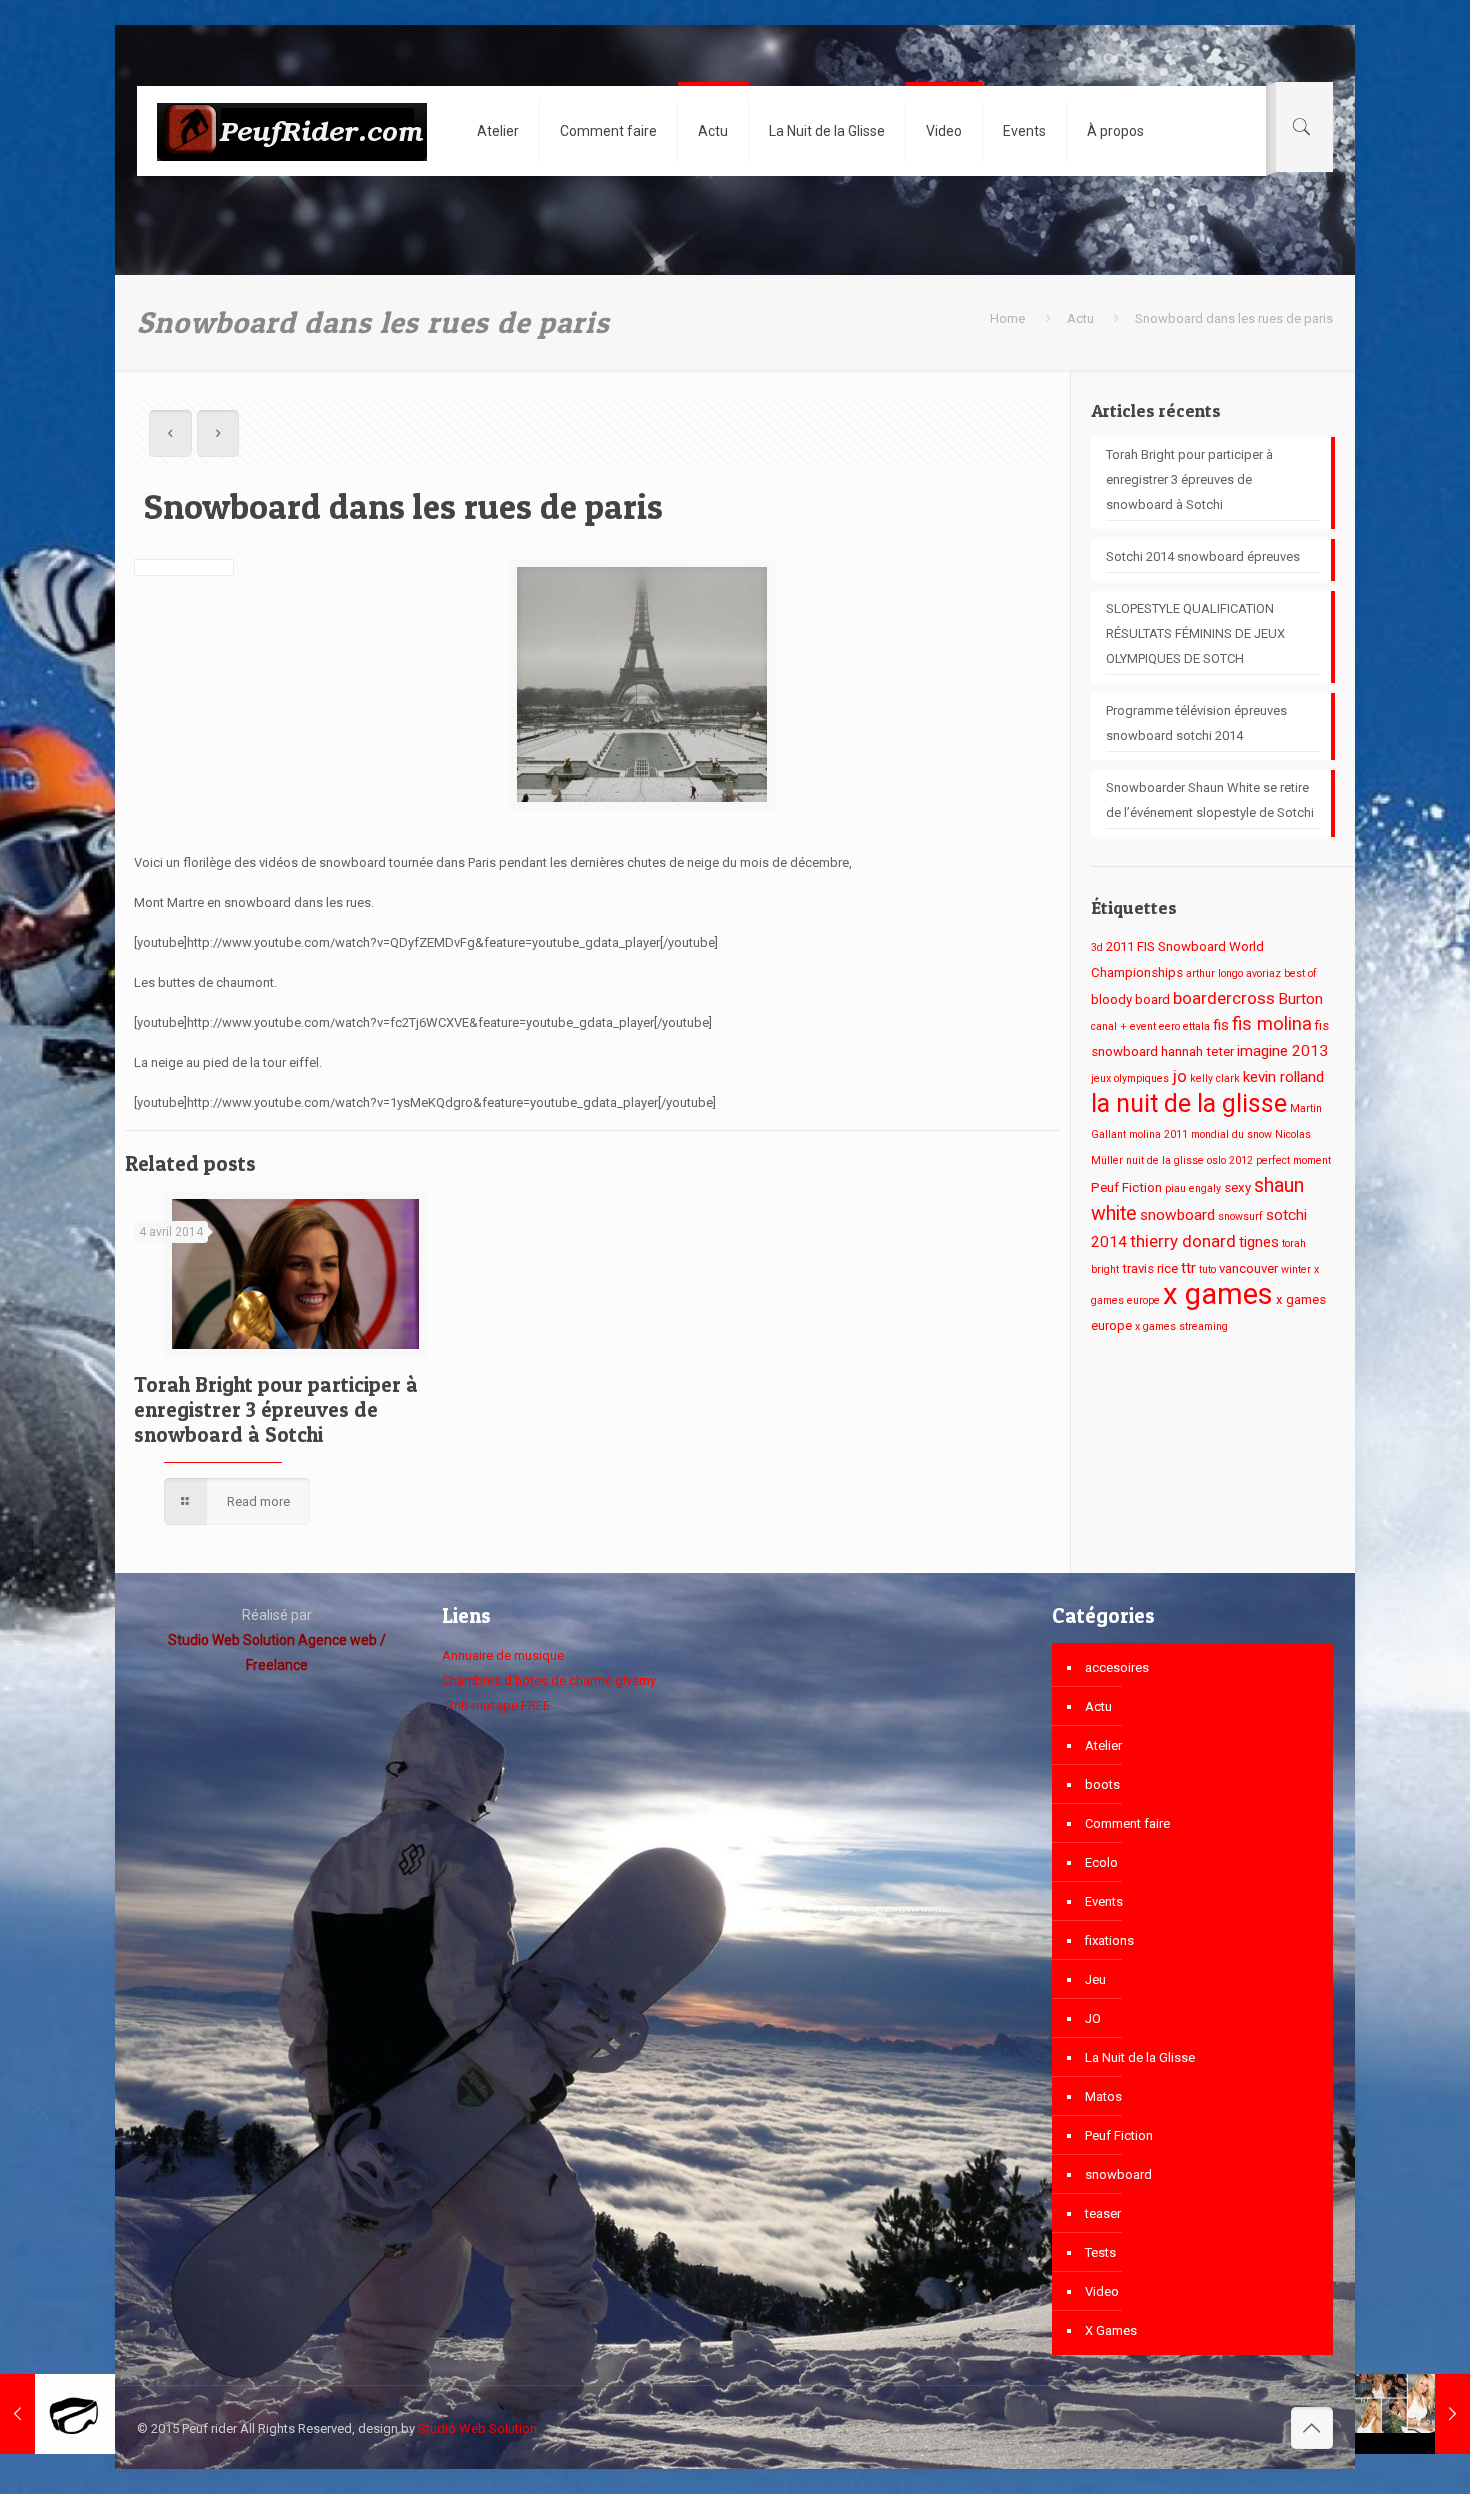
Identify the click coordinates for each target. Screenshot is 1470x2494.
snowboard (1177, 1215)
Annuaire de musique (503, 1655)
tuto (1207, 1269)
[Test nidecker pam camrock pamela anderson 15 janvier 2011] (1412, 2414)
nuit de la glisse (1165, 1160)
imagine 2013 (1282, 1051)
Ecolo (1101, 1862)
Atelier (1103, 1745)
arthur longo (1214, 973)
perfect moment (1293, 1160)
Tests (1100, 2252)
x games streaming (1181, 1326)
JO (1093, 2018)
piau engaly (1193, 1188)
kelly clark (1215, 1078)
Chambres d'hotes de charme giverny (549, 1680)
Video (1102, 2291)
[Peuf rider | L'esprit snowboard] (292, 131)
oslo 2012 (1230, 1160)
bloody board (1130, 999)
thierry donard (1183, 1241)
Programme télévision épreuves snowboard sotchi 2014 (1196, 723)
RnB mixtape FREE (496, 1705)
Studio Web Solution (477, 2428)
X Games (1111, 2330)
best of (1300, 973)
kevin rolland (1283, 1077)
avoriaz (1263, 973)
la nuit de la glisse (1189, 1103)
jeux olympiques (1130, 1078)
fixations (1109, 1940)
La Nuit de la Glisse (1140, 2057)
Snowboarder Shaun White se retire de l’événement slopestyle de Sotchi (1210, 800)
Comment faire (1127, 1823)
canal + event (1123, 1026)
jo (1179, 1076)
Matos (1103, 2096)
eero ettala (1184, 1026)
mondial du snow (1231, 1134)
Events (1104, 1901)
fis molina (1272, 1024)
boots (1102, 1784)
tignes (1259, 1242)
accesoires (1117, 1667)
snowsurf (1240, 1216)
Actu (1080, 318)
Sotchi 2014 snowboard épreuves (1203, 556)
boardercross (1224, 998)
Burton (1300, 999)
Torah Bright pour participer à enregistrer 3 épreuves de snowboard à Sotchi (276, 1409)
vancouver (1248, 1268)
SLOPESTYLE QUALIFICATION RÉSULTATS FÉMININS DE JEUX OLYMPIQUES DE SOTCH (1195, 633)
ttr (1188, 1268)
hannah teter (1197, 1051)
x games (1218, 1294)
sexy (1237, 1187)
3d (1097, 947)
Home (1007, 318)
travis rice (1150, 1268)
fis (1221, 1025)
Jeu (1095, 1979)
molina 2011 (1158, 1134)
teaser (1103, 2213)
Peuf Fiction (1126, 1187)
